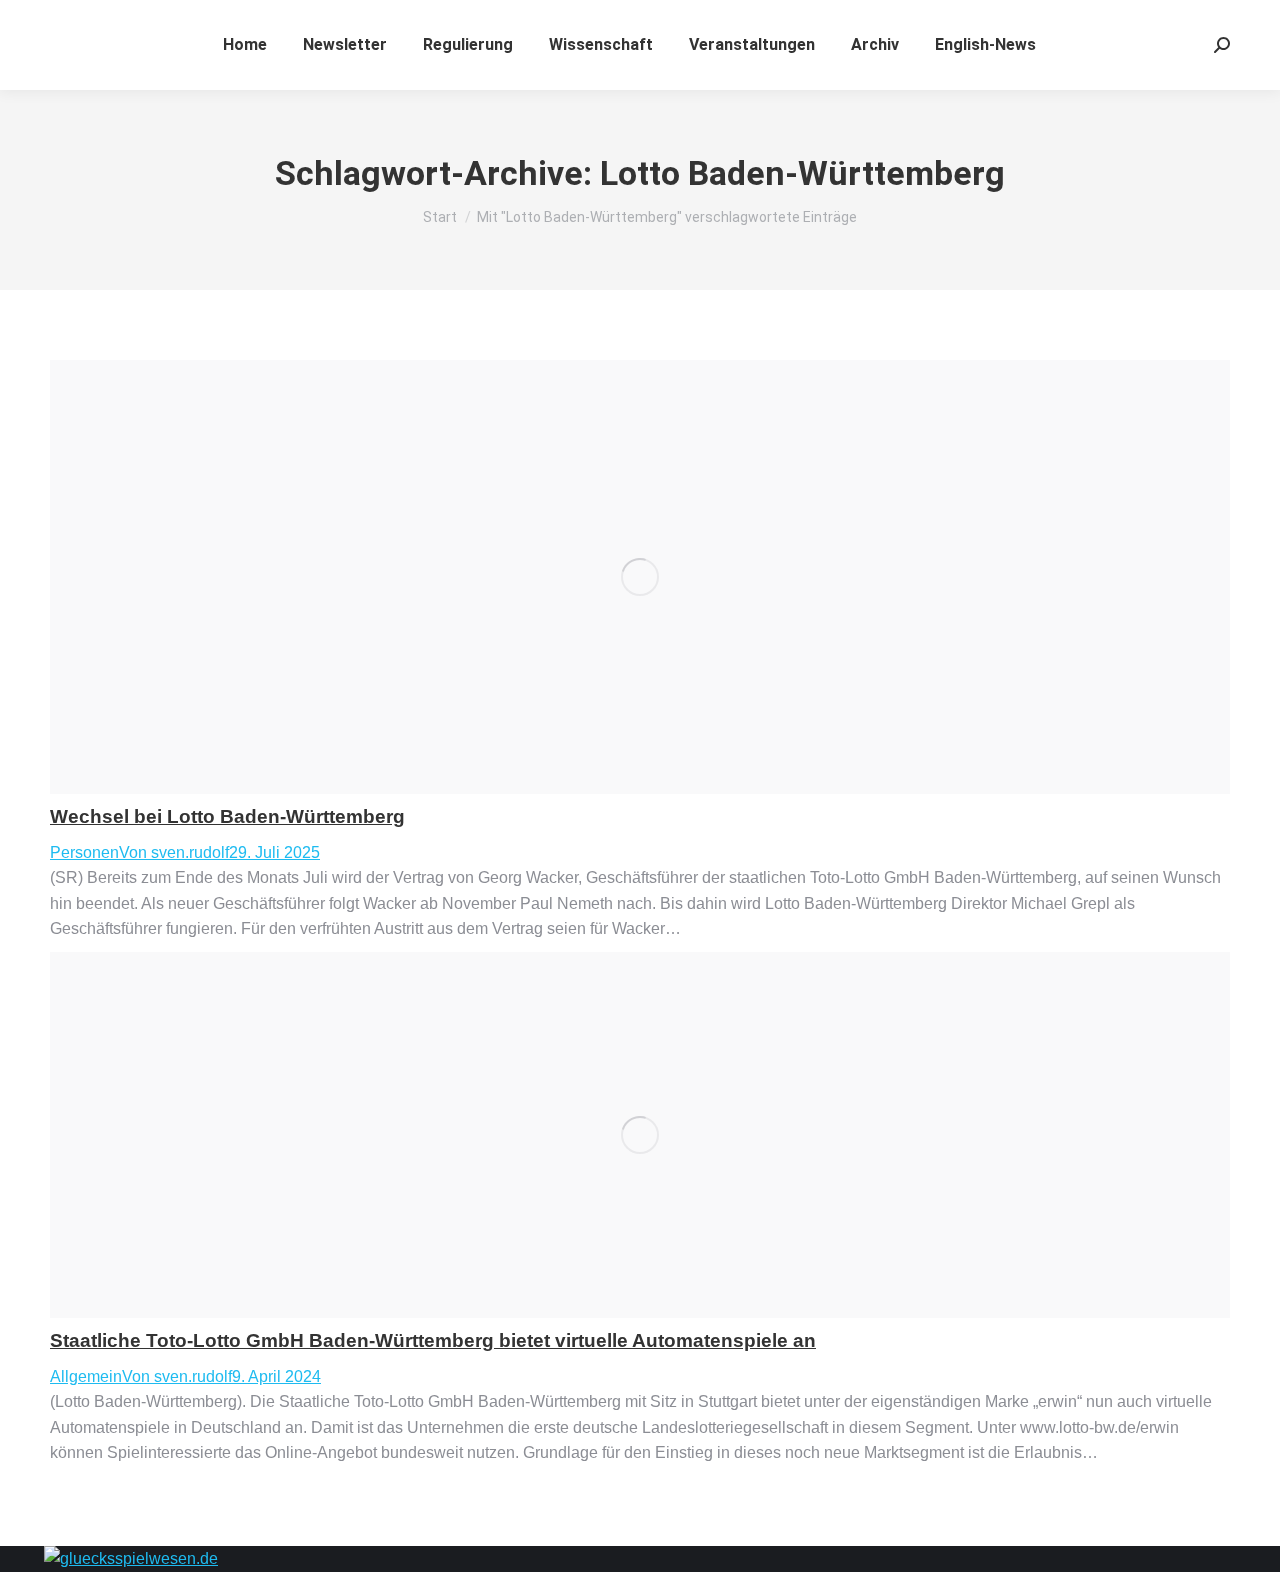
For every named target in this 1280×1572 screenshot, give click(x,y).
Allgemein (86, 1376)
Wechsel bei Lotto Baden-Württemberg (227, 816)
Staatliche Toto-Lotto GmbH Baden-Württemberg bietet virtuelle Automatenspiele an (433, 1340)
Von (174, 852)
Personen (84, 852)
